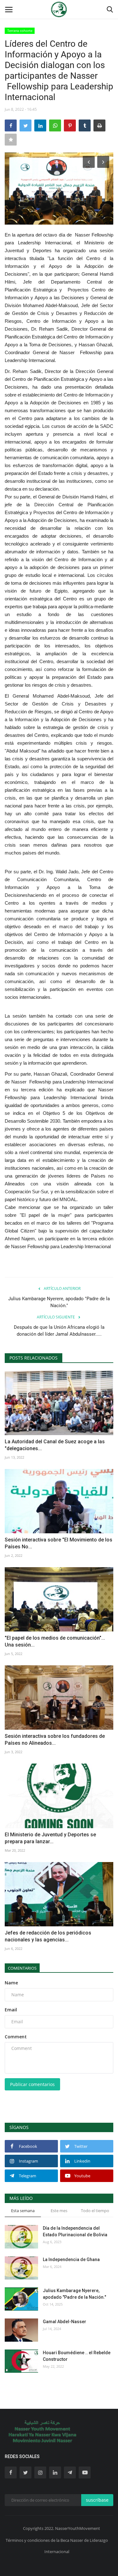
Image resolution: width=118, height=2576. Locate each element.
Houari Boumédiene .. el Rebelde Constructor (77, 2356)
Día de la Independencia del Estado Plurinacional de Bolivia (75, 2231)
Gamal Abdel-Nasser (65, 2322)
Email (11, 2010)
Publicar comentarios (32, 2084)
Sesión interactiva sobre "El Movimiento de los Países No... (59, 1543)
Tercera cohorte (20, 31)
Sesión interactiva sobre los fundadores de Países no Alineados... (55, 1740)
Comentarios (22, 1968)
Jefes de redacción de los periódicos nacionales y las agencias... (48, 1936)
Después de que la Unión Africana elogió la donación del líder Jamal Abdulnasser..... (59, 1331)
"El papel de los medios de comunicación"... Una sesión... (55, 1641)
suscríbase (97, 2500)
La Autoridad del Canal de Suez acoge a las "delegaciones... (55, 1445)
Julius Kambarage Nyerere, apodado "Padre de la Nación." (59, 1302)
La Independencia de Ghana (71, 2259)
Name (11, 1983)
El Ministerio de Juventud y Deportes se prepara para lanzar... (50, 1838)
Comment (16, 2037)
